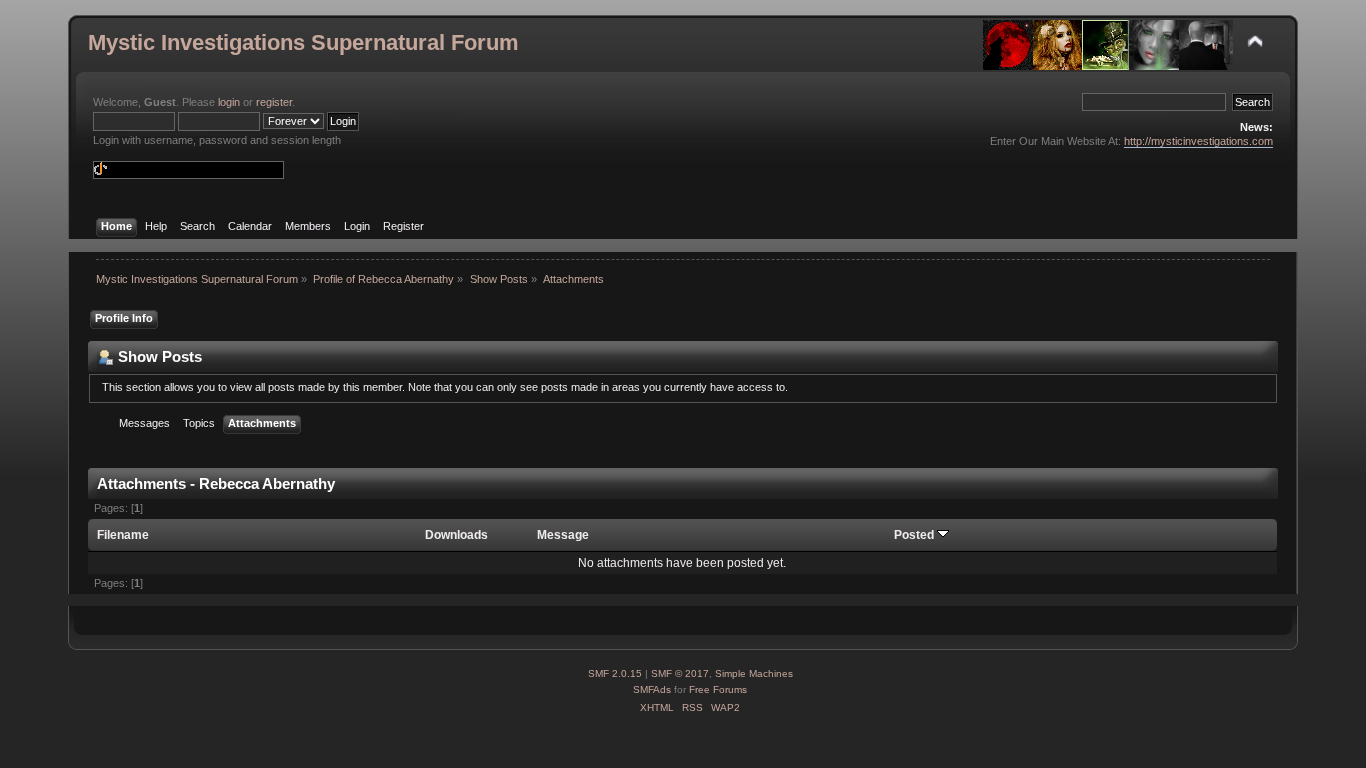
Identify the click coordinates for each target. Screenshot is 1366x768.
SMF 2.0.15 (615, 673)
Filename (123, 535)
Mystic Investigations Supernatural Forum (303, 42)
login (229, 102)
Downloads (456, 535)
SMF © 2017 (680, 673)
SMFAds (652, 689)
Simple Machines (754, 673)
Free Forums (718, 689)
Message (563, 535)
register (274, 102)
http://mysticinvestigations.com (1198, 141)
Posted (915, 535)
